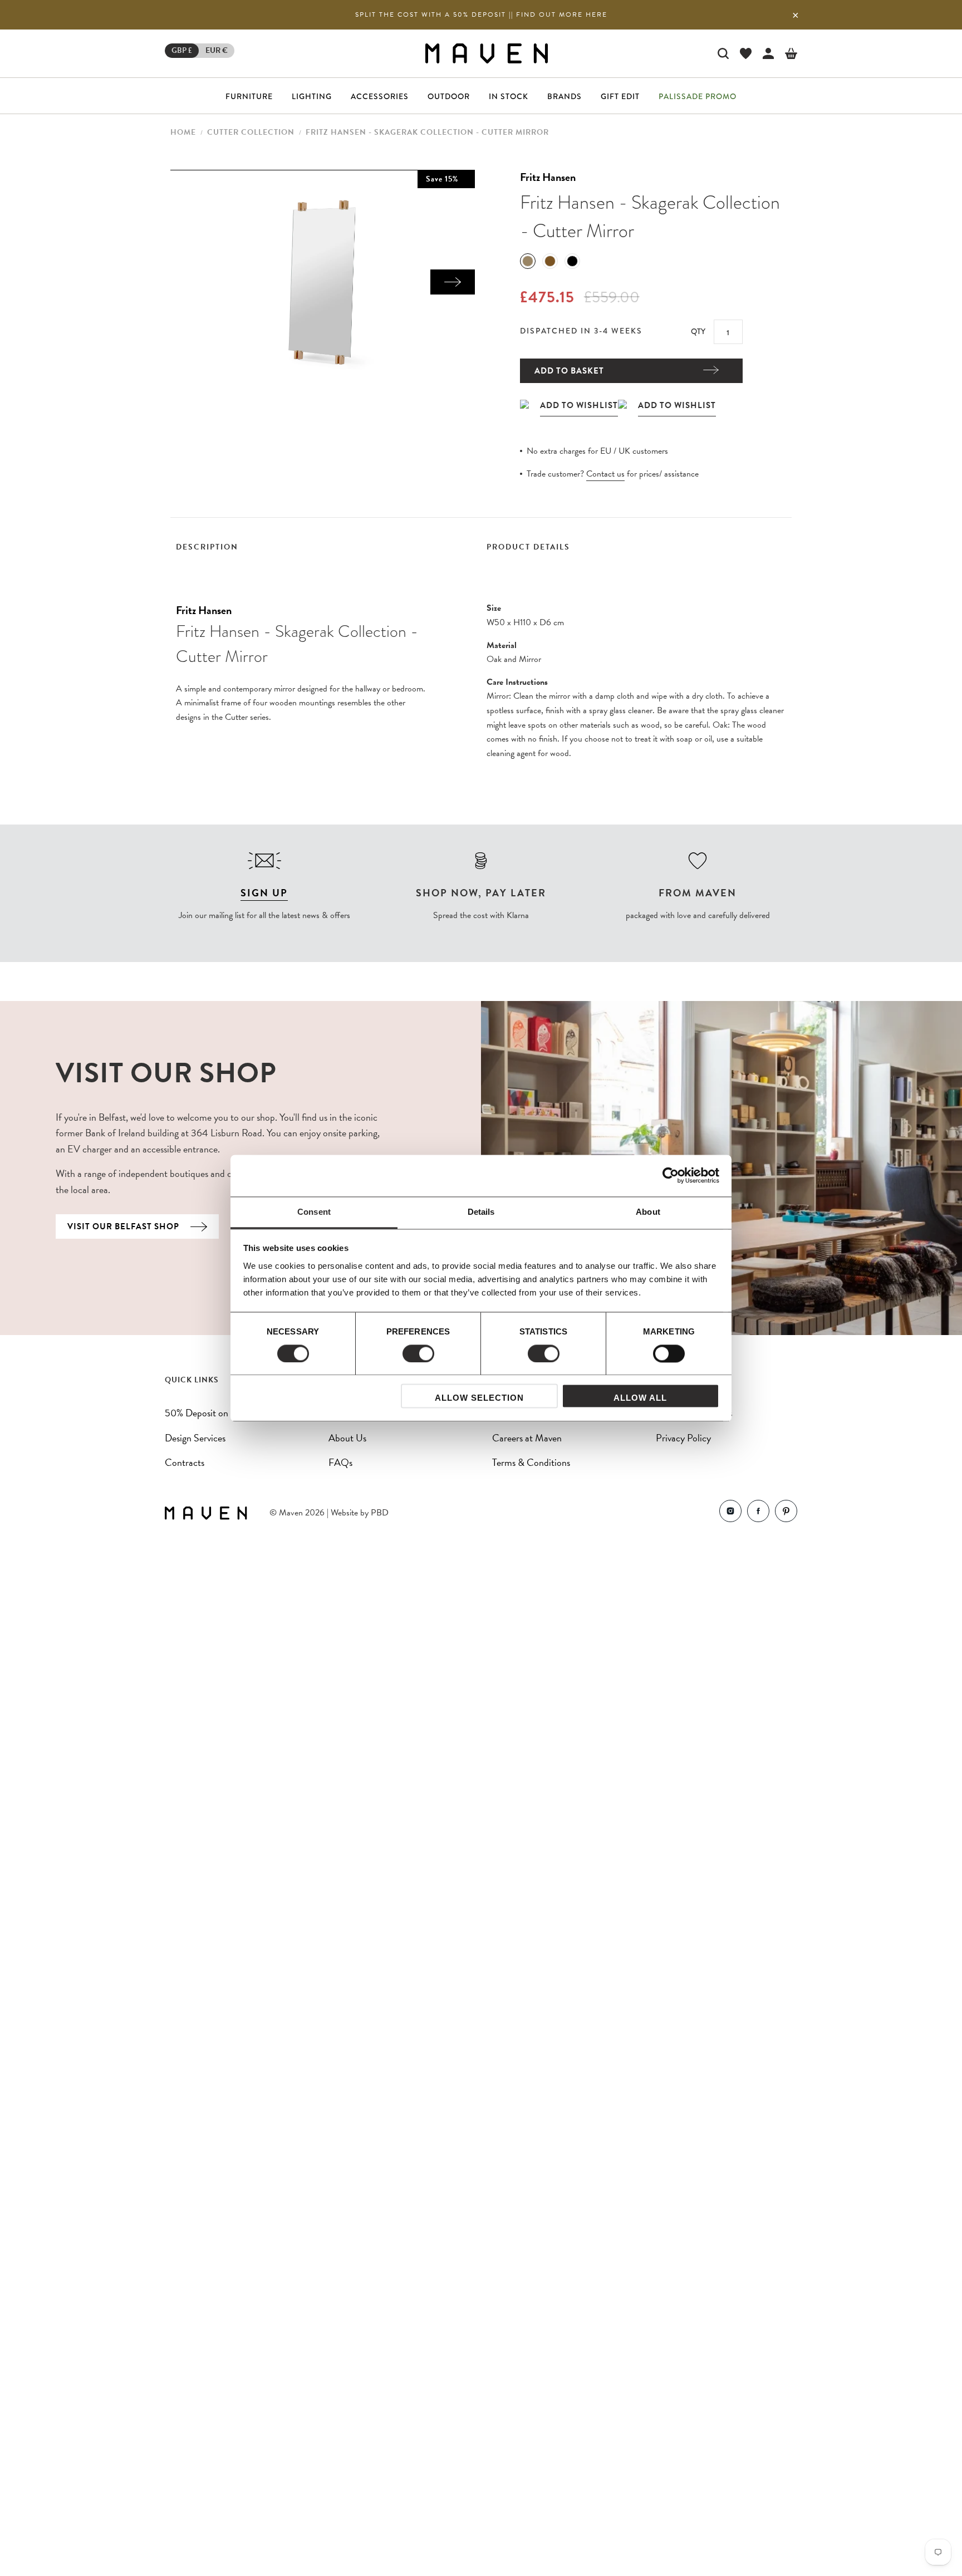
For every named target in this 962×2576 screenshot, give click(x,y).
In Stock (509, 96)
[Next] (453, 282)
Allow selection (479, 1398)
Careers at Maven (527, 1438)
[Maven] (487, 53)
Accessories (380, 96)
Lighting (312, 96)
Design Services (195, 1438)
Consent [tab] (314, 1212)
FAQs (340, 1462)
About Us (347, 1438)
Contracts (185, 1462)
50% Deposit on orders (210, 1413)
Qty (698, 331)
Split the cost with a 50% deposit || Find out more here (481, 14)
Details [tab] (481, 1212)
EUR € (217, 50)
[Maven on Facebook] (758, 1513)
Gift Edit (620, 96)
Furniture (249, 96)
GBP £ (182, 50)
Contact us (605, 474)
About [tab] (648, 1212)
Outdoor (449, 96)
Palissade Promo (698, 96)
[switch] (418, 1353)
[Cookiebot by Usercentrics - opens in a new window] (671, 1175)
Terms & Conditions (531, 1462)
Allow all (640, 1398)
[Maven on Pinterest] (786, 1513)
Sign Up (264, 893)
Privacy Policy (683, 1438)
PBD (380, 1513)
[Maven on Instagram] (730, 1513)
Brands (565, 96)
